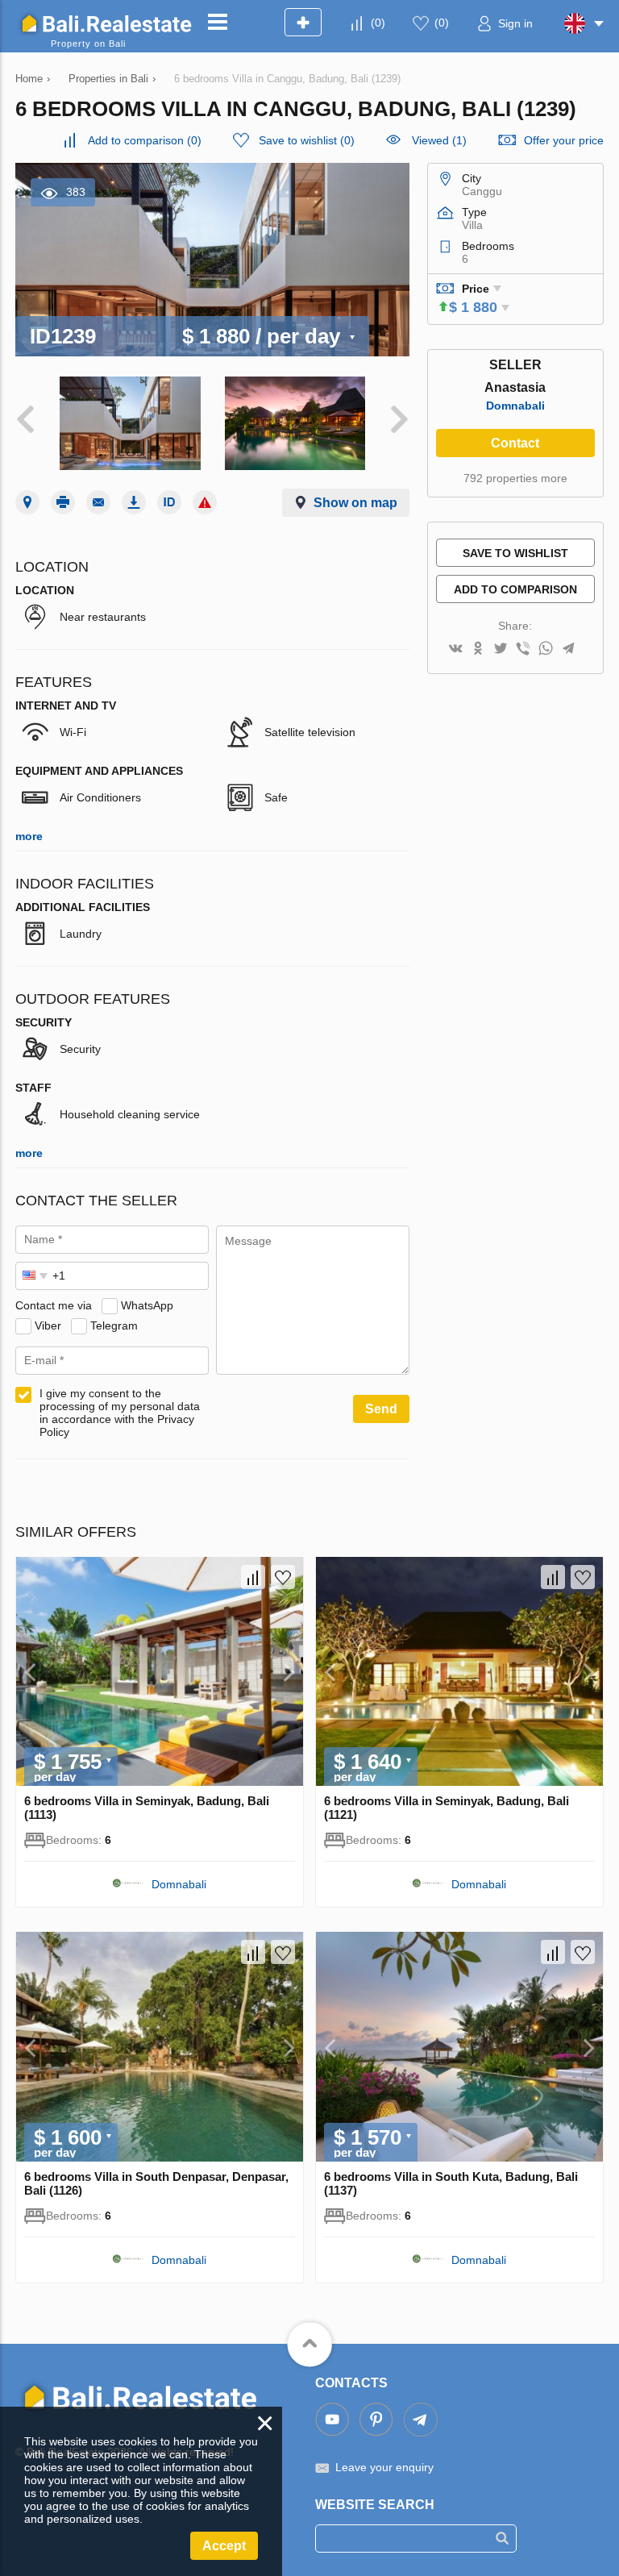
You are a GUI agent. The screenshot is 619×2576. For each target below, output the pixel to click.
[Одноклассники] (478, 649)
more (29, 836)
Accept (224, 2546)
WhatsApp (147, 1305)
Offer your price (564, 140)
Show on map (355, 503)
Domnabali (515, 406)
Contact (515, 443)
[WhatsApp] (546, 649)
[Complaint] (205, 502)
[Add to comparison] (253, 1577)
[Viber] (523, 649)
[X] (501, 649)
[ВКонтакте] (455, 649)
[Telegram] (568, 649)
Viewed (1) (439, 140)
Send (381, 1409)
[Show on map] (27, 502)
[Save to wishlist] (283, 1577)
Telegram (114, 1325)
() (378, 23)
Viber (48, 1325)
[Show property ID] (169, 502)
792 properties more (515, 478)
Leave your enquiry (384, 2467)
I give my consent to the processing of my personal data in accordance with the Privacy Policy (120, 1413)
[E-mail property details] (98, 502)
